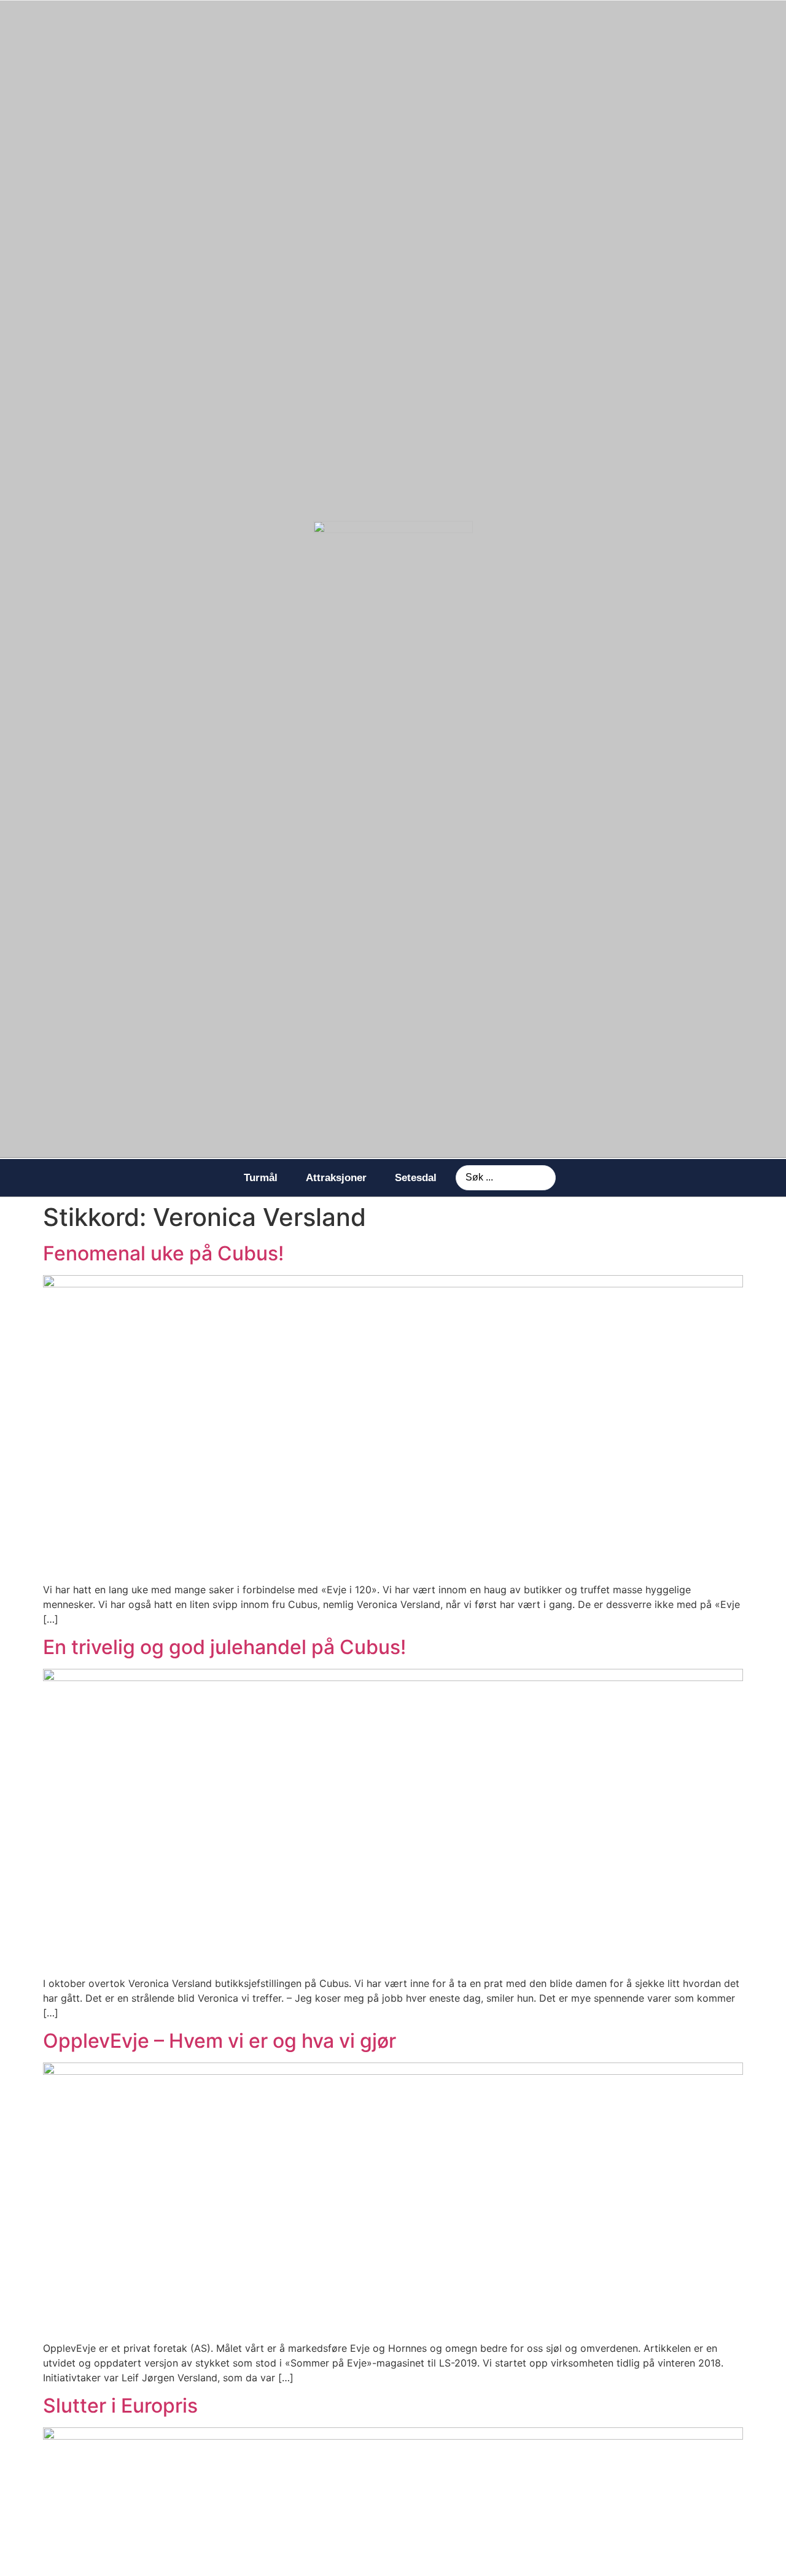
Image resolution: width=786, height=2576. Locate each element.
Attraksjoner (336, 1178)
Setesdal (416, 1178)
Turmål (261, 1178)
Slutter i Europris (120, 2406)
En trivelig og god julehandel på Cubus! (224, 1647)
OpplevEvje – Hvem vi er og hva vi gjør (220, 2041)
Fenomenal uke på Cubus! (163, 1253)
